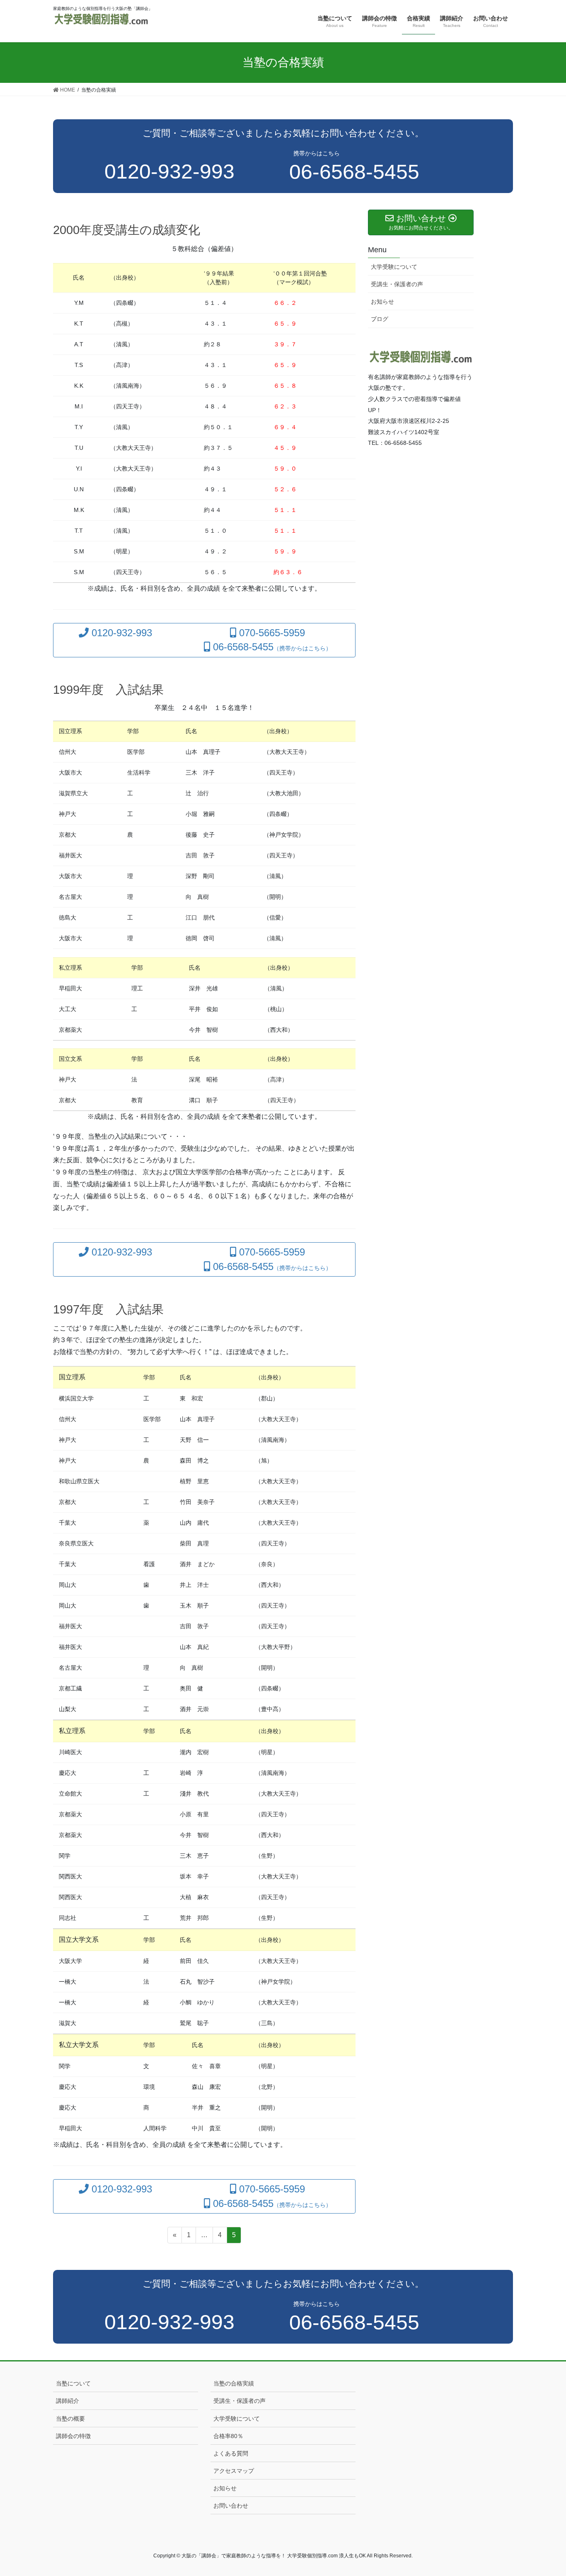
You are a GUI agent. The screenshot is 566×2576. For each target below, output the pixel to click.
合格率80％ (228, 2436)
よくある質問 (231, 2453)
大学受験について (394, 267)
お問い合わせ (231, 2506)
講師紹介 (68, 2401)
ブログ (380, 319)
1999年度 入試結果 (108, 690)
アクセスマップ (234, 2471)
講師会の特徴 (73, 2436)
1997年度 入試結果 (108, 1309)
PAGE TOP (545, 2491)
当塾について (73, 2383)
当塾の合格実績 (234, 2383)
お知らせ (382, 302)
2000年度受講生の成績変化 (127, 230)
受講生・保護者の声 (397, 284)
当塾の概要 (70, 2419)
